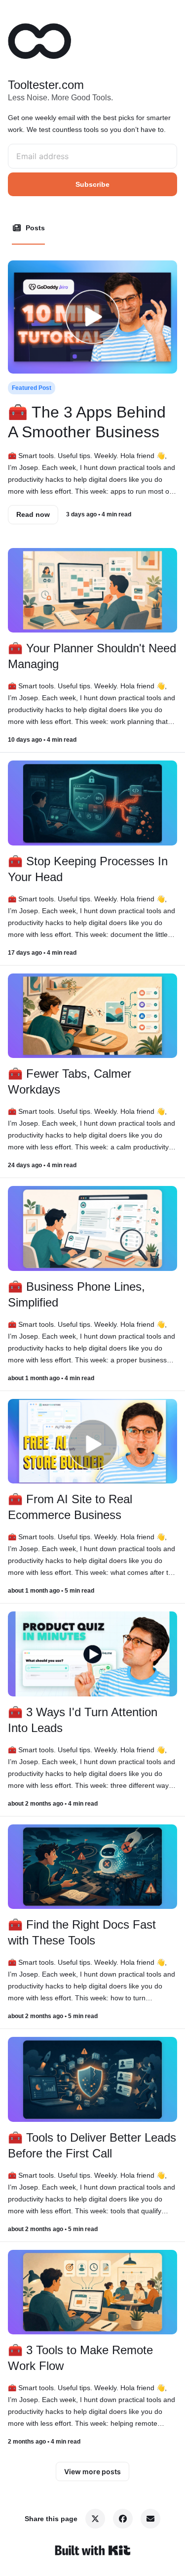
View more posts (92, 2471)
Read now (33, 514)
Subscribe (92, 184)
